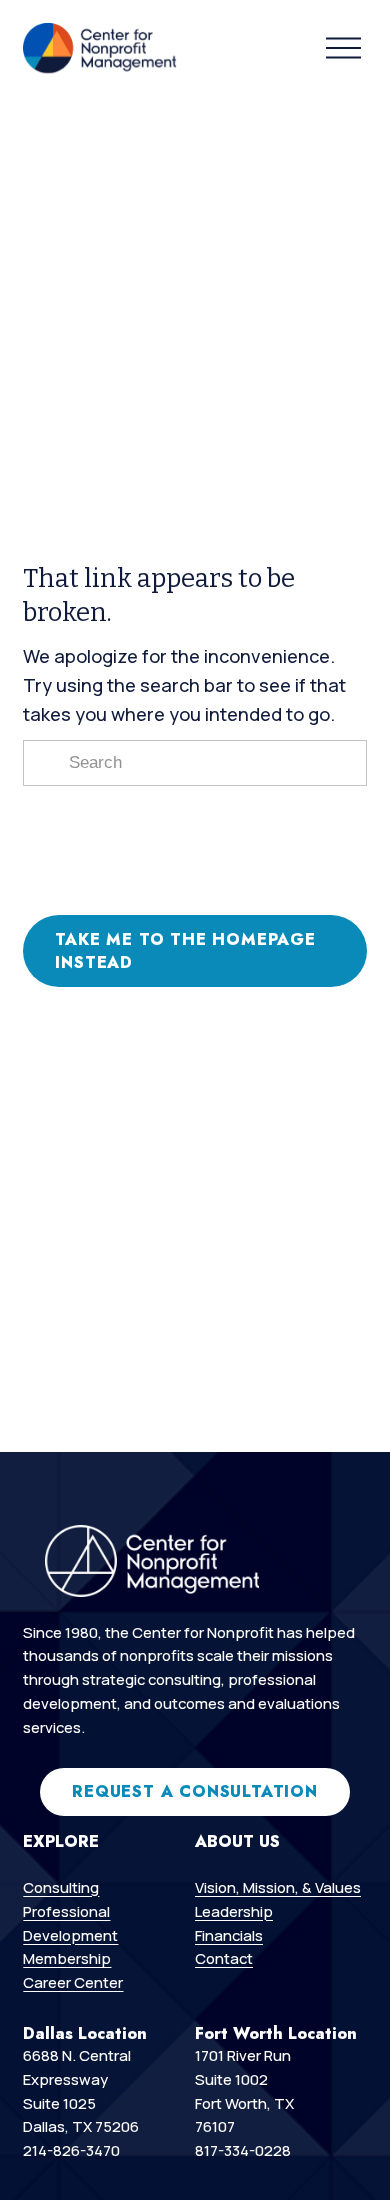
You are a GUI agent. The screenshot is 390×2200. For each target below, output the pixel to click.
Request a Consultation (195, 1791)
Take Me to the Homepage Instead (185, 951)
